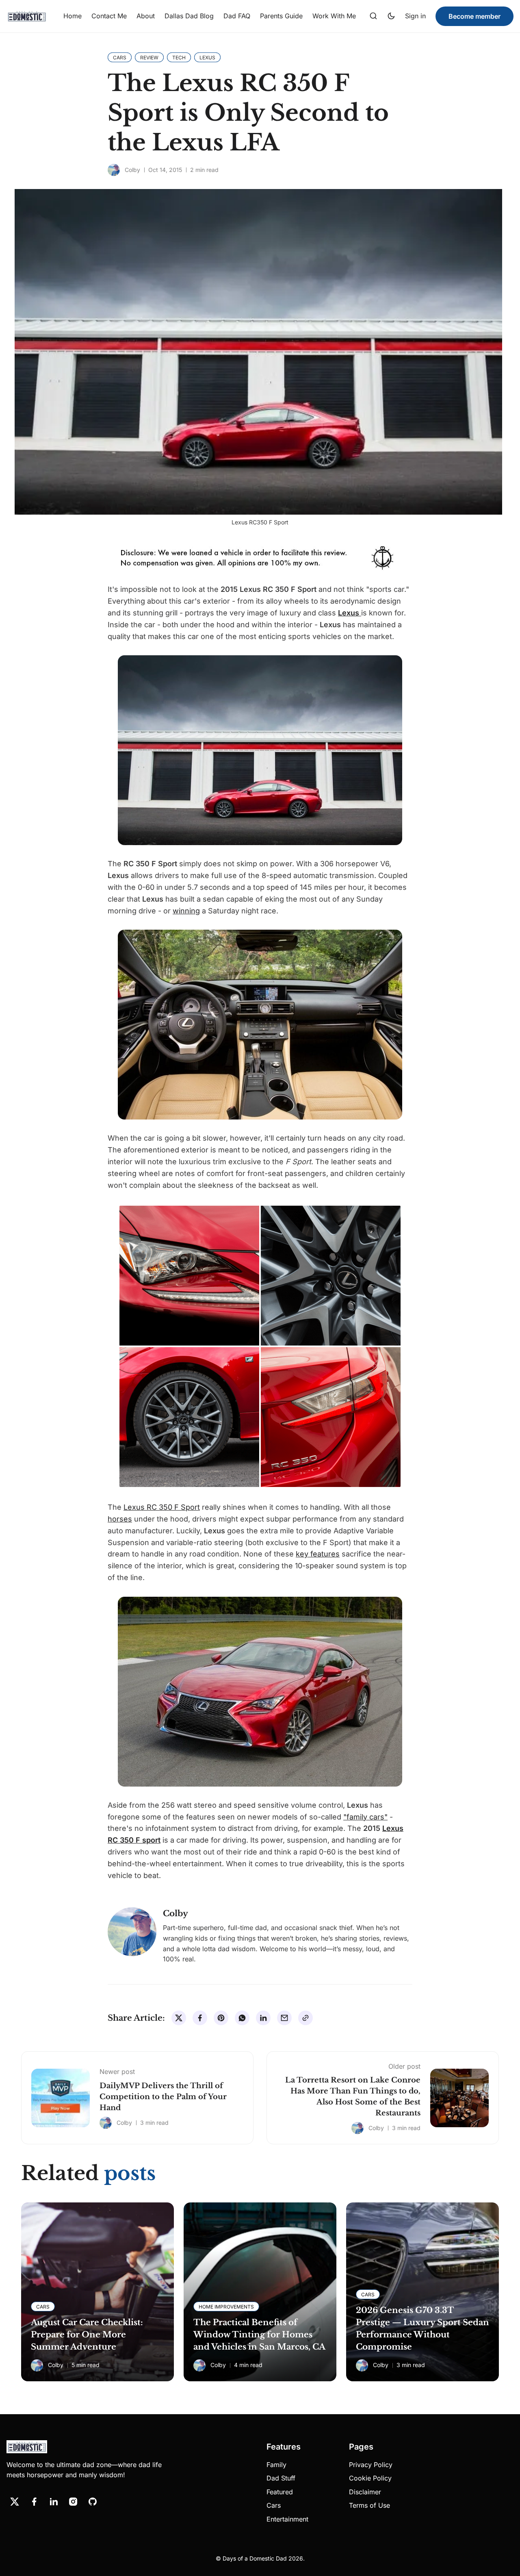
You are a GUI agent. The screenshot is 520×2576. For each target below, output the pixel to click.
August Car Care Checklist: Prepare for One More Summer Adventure (87, 2335)
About (146, 16)
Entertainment (287, 2519)
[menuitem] (73, 16)
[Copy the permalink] (305, 2018)
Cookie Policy (370, 2478)
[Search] (373, 16)
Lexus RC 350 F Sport (162, 1507)
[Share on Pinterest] (221, 2018)
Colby (132, 170)
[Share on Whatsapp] (242, 2018)
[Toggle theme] (391, 16)
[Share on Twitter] (179, 2018)
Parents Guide (281, 16)
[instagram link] (73, 2502)
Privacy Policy (371, 2465)
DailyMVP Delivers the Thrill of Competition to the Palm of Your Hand (163, 2097)
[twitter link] (15, 2502)
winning (186, 911)
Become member (474, 16)
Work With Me (334, 16)
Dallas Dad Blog (189, 16)
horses (120, 1519)
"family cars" (365, 1817)
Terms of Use (369, 2505)
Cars (274, 2505)
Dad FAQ (237, 16)
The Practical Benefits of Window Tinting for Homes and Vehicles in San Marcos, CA (259, 2335)
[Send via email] (284, 2018)
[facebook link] (34, 2502)
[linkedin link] (54, 2502)
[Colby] (114, 170)
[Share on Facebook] (200, 2018)
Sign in (415, 16)
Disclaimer (365, 2492)
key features (318, 1554)
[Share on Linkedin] (263, 2018)
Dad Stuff (281, 2478)
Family (276, 2465)
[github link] (93, 2502)
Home (73, 16)
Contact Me (109, 16)
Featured (280, 2492)
